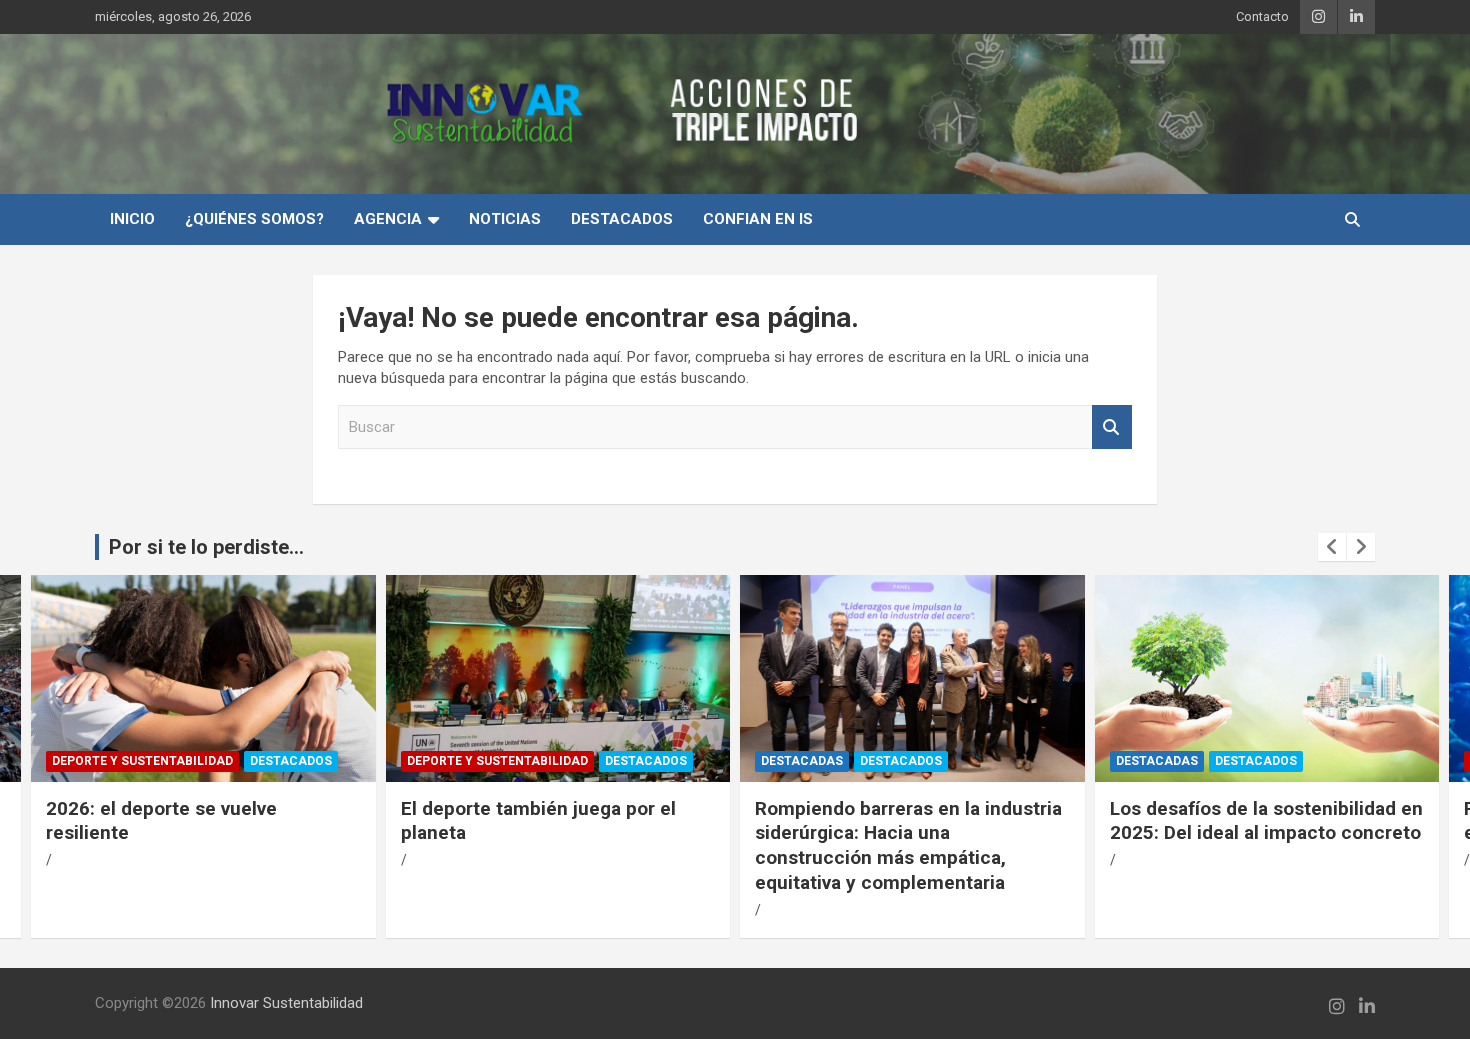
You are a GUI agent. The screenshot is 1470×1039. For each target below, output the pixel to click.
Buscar (1112, 427)
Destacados (622, 219)
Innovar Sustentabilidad (286, 1003)
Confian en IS (758, 219)
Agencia (388, 219)
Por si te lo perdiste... (206, 547)
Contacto (1262, 16)
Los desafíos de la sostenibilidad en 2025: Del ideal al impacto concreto (1266, 821)
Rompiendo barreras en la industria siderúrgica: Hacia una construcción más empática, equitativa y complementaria (908, 845)
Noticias (505, 219)
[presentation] (1332, 547)
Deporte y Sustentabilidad (142, 761)
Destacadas (802, 761)
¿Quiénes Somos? (254, 219)
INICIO (132, 219)
